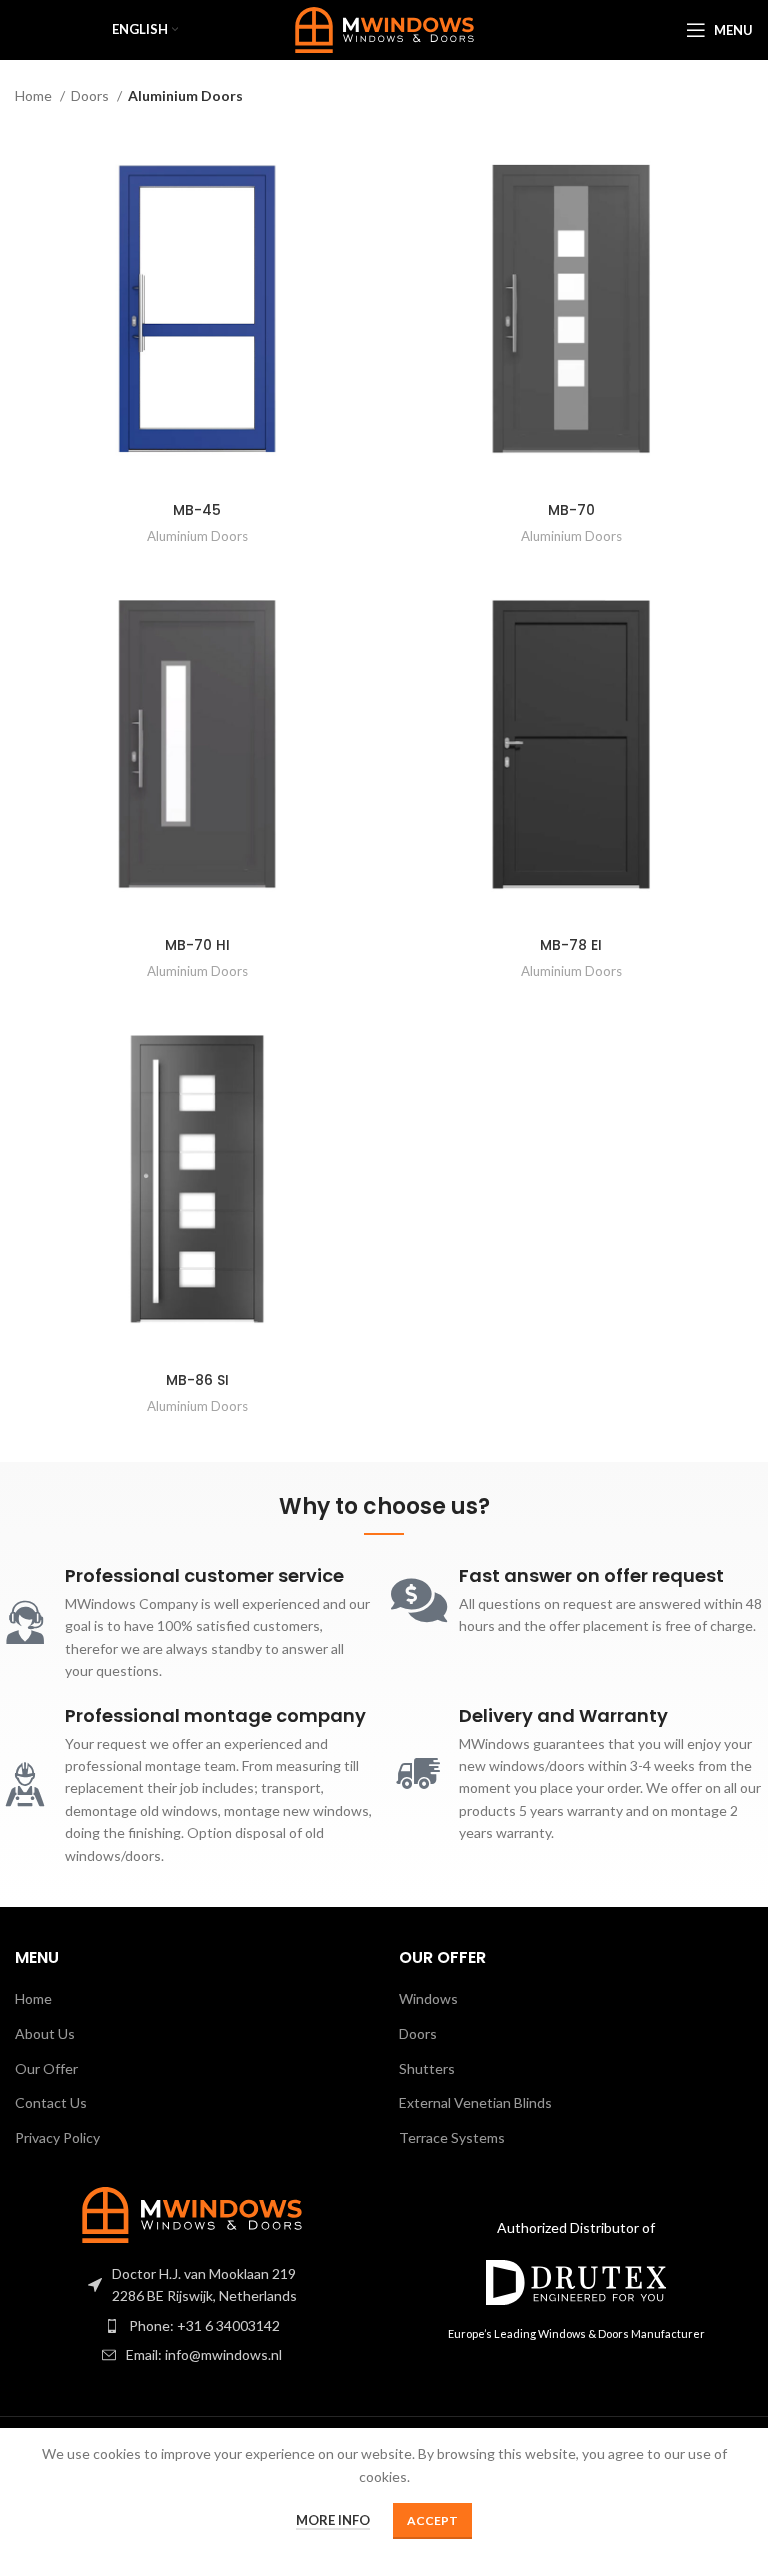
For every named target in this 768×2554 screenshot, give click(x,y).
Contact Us (51, 2102)
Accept (432, 2520)
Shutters (427, 2068)
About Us (45, 2033)
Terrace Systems (452, 2137)
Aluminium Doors (197, 536)
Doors (91, 95)
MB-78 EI (571, 945)
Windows (428, 1998)
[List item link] (192, 2326)
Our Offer (46, 2068)
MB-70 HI (197, 945)
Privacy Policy (57, 2137)
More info (333, 2520)
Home (35, 95)
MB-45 (197, 510)
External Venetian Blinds (475, 2102)
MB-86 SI (197, 1380)
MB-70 (571, 510)
